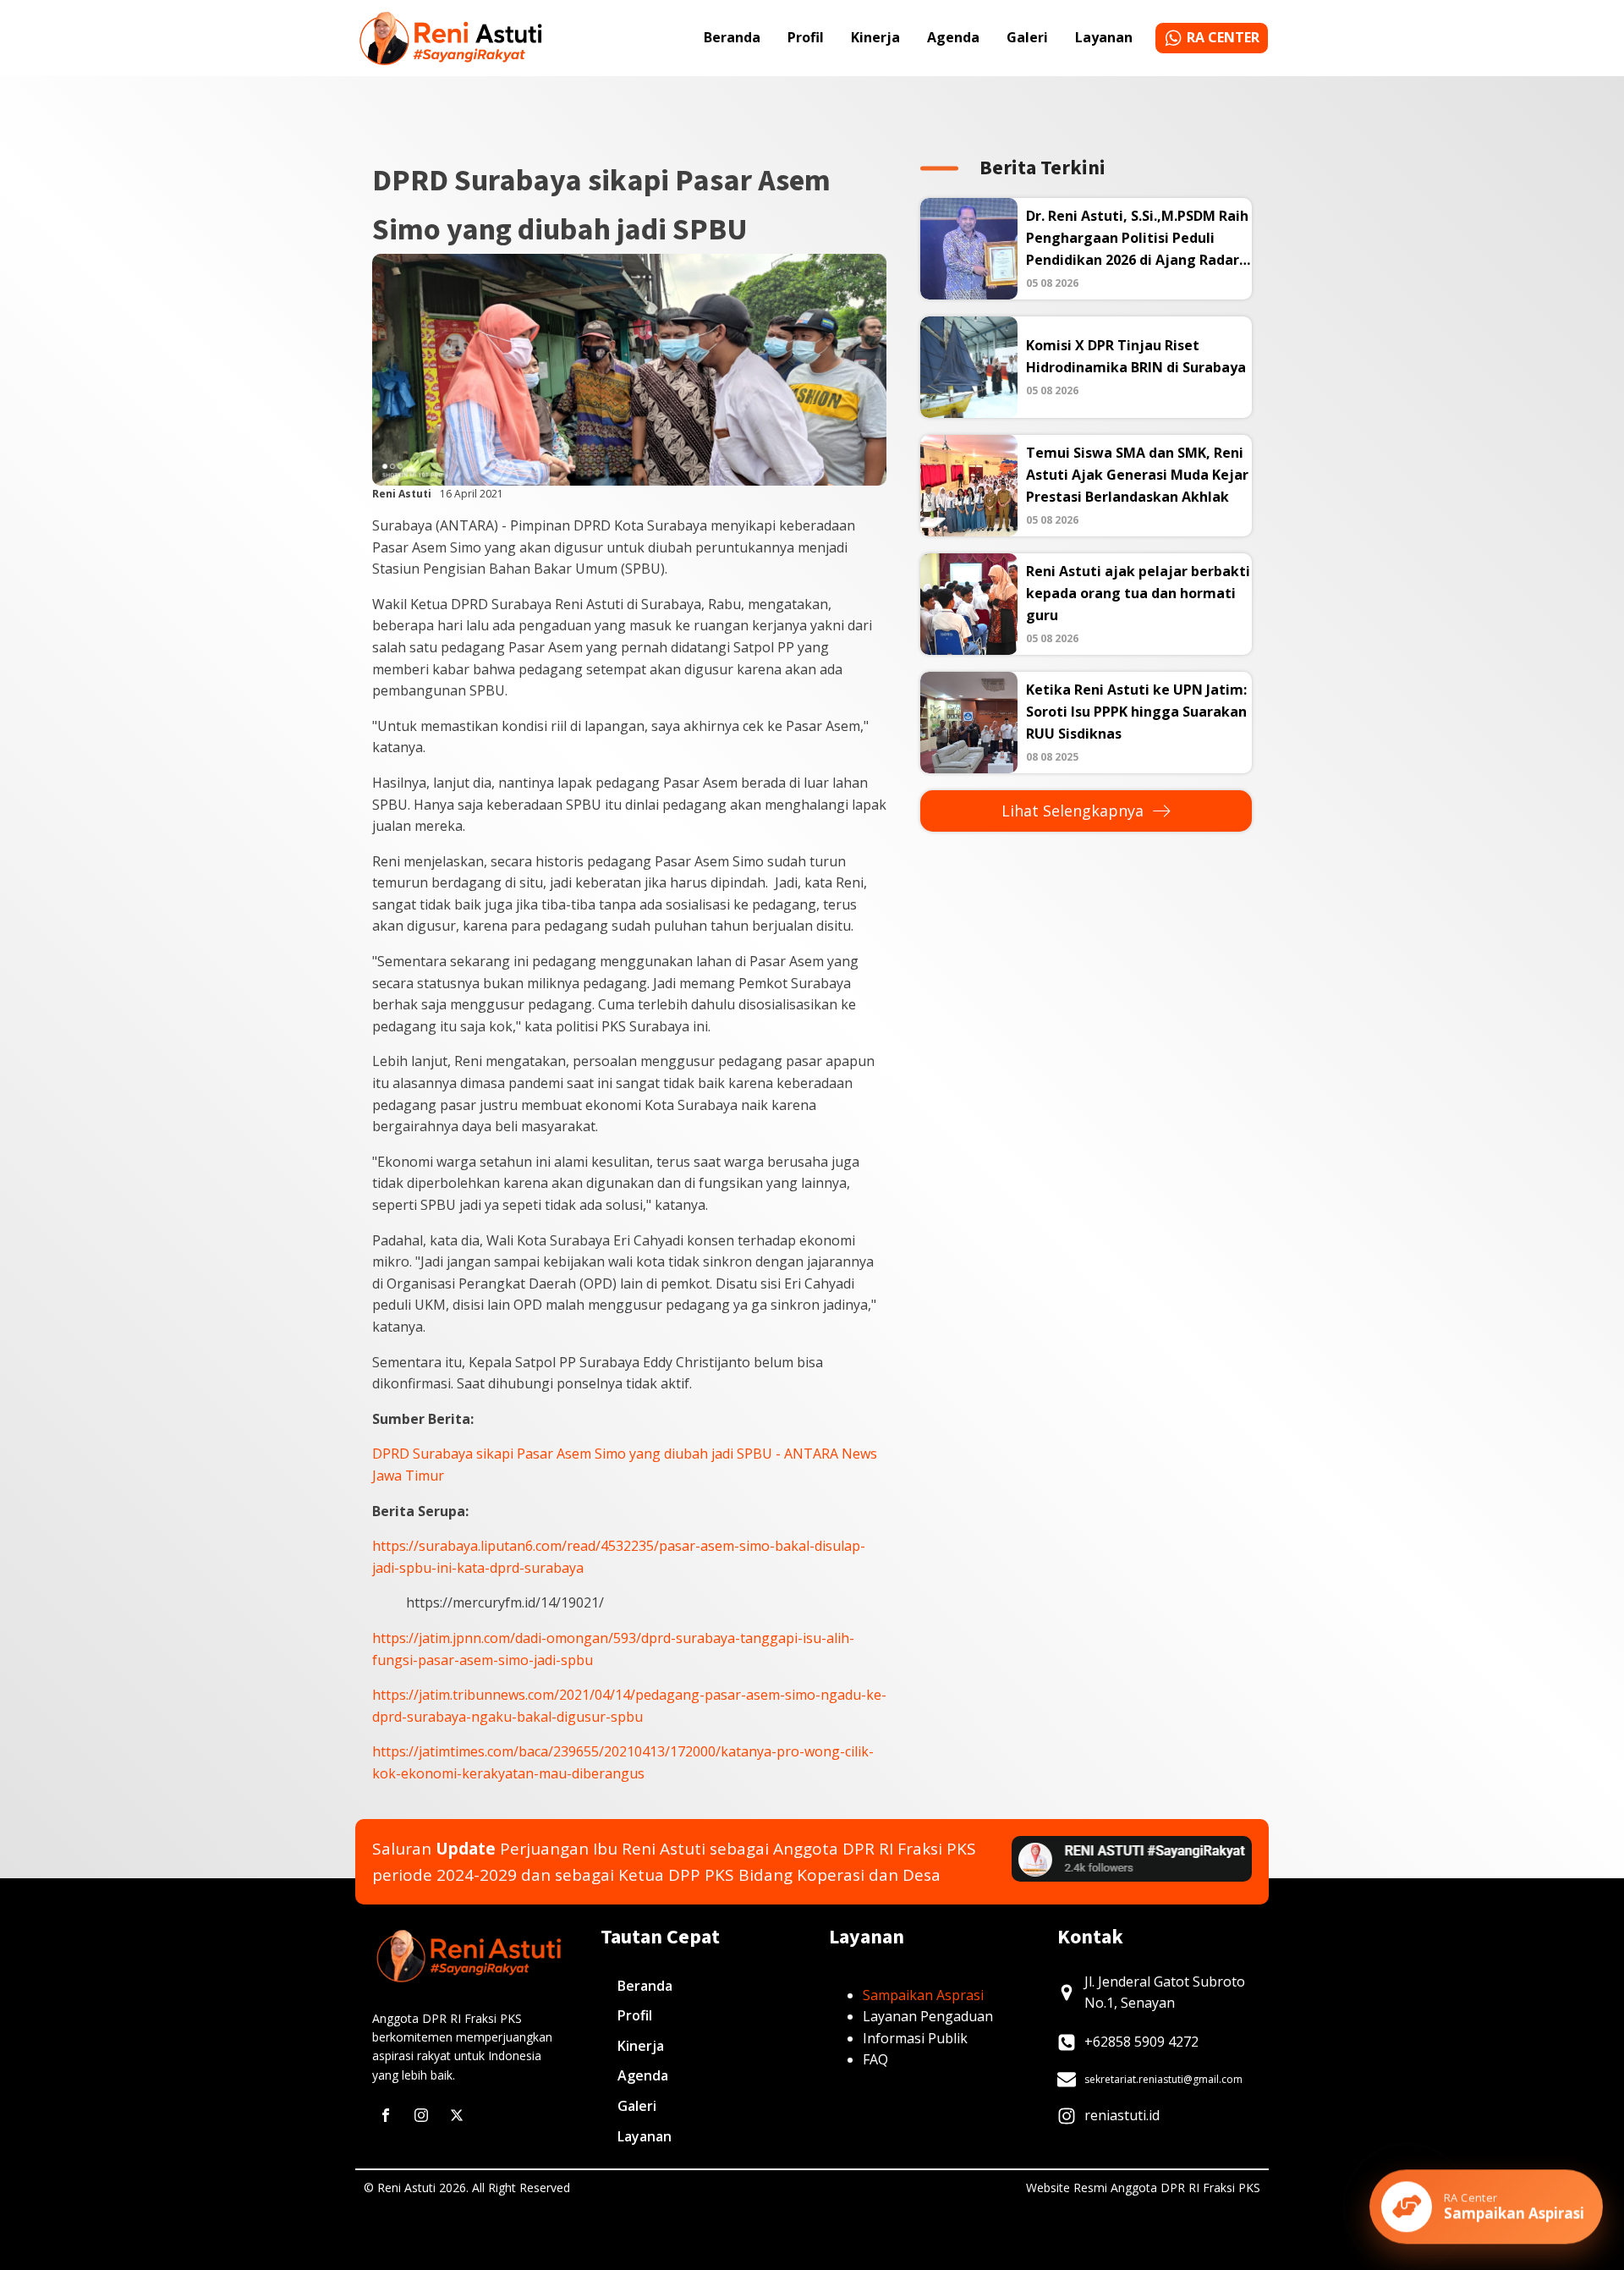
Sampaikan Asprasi (923, 1995)
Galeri (1027, 37)
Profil (806, 37)
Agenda (953, 37)
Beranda (732, 37)
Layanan (1104, 37)
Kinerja (875, 37)
